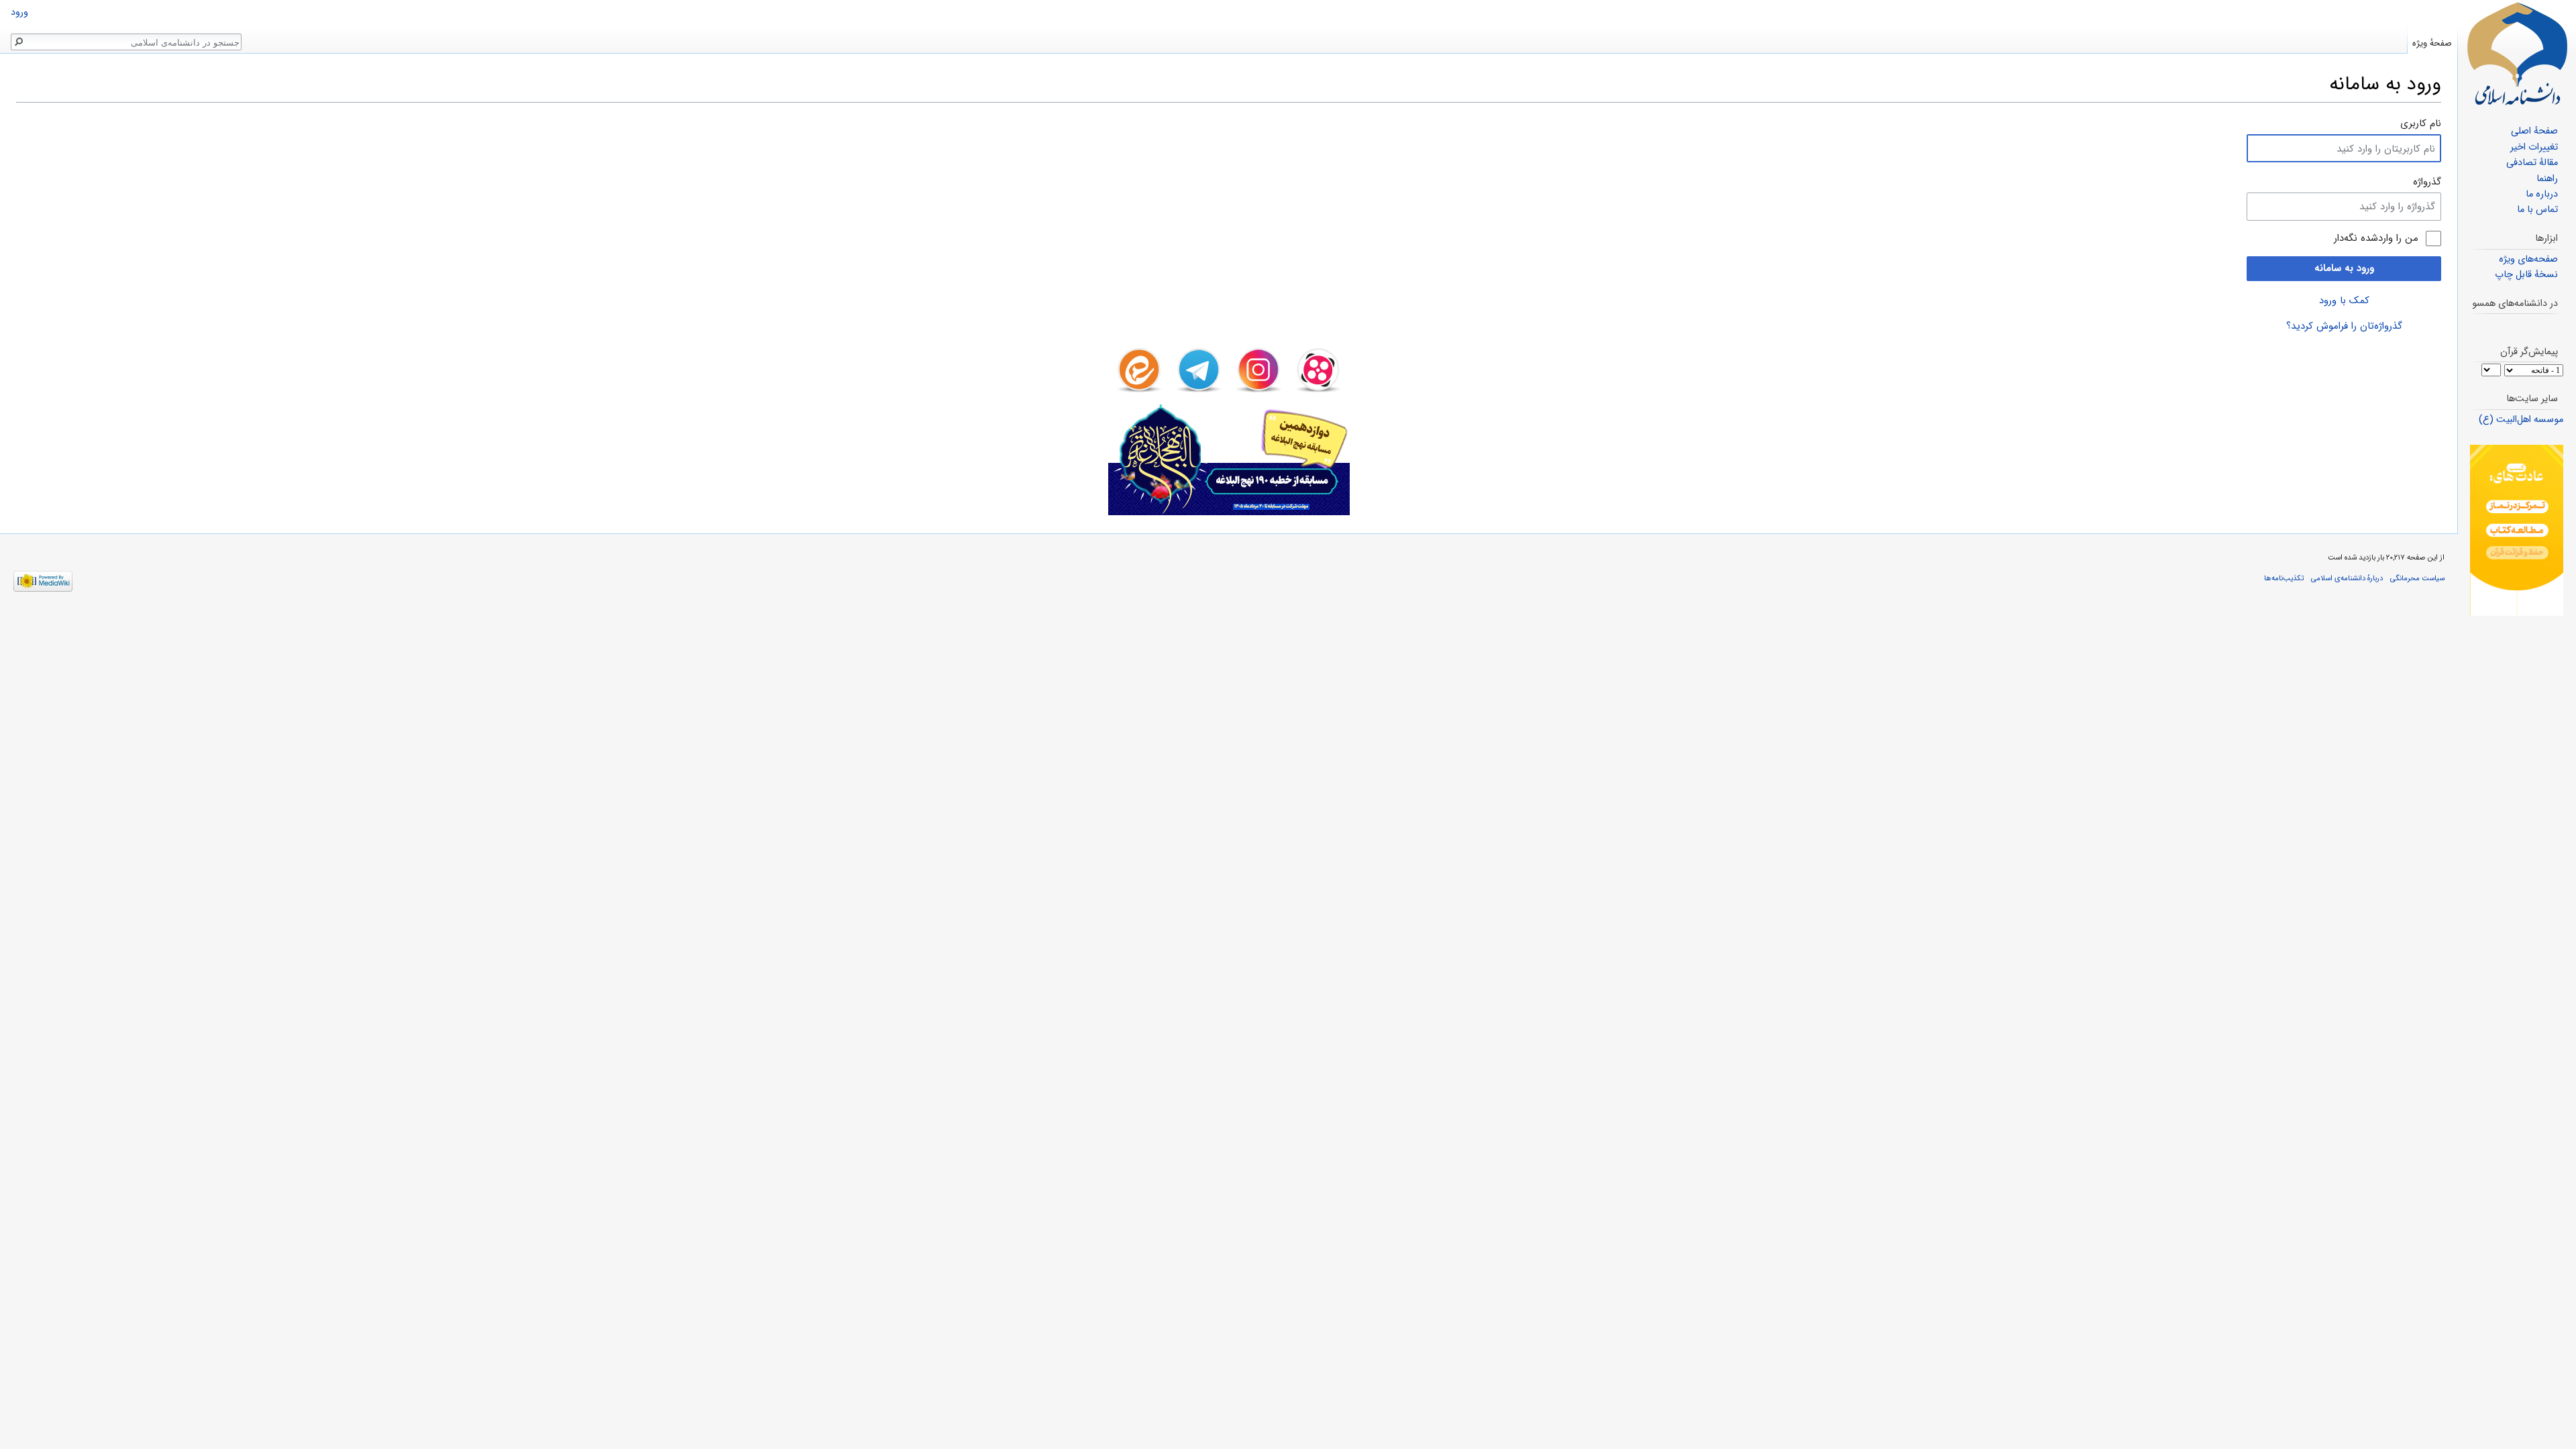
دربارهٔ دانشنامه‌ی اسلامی (2347, 578)
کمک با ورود (2344, 301)
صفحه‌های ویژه (2528, 259)
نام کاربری (2421, 123)
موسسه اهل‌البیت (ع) (2521, 420)
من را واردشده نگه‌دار (2376, 238)
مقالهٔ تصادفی (2532, 163)
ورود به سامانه (2344, 268)
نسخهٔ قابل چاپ (2526, 275)
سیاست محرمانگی (2417, 578)
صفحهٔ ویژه (2432, 43)
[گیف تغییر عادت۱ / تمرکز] (2517, 530)
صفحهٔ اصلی (2534, 131)
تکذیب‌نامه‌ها (2284, 578)
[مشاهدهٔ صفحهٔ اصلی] (2517, 54)
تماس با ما (2537, 210)
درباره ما (2542, 194)
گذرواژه (2427, 182)
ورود (19, 12)
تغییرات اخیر (2534, 147)
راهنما (2547, 179)
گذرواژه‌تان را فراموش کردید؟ (2344, 326)
